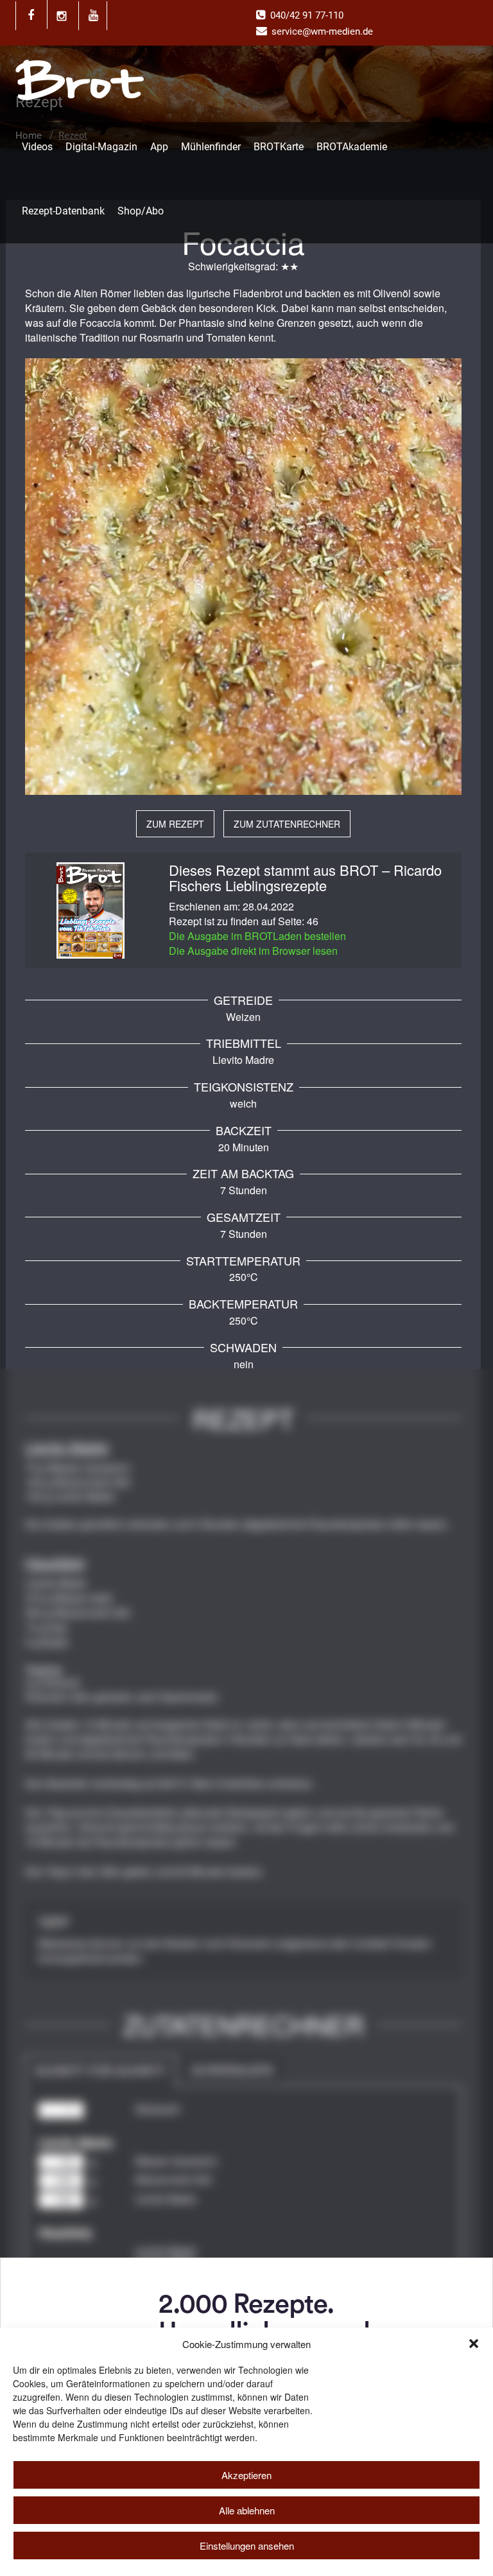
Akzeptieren (246, 2475)
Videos (37, 147)
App (159, 147)
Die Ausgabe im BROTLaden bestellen (257, 936)
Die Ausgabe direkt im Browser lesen (253, 951)
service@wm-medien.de (322, 31)
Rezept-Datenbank (63, 211)
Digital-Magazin (101, 147)
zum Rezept (175, 824)
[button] (474, 2344)
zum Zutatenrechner (287, 824)
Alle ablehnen (247, 2510)
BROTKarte (279, 147)
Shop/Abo (141, 211)
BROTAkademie (352, 147)
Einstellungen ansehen (247, 2546)
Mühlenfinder (211, 147)
